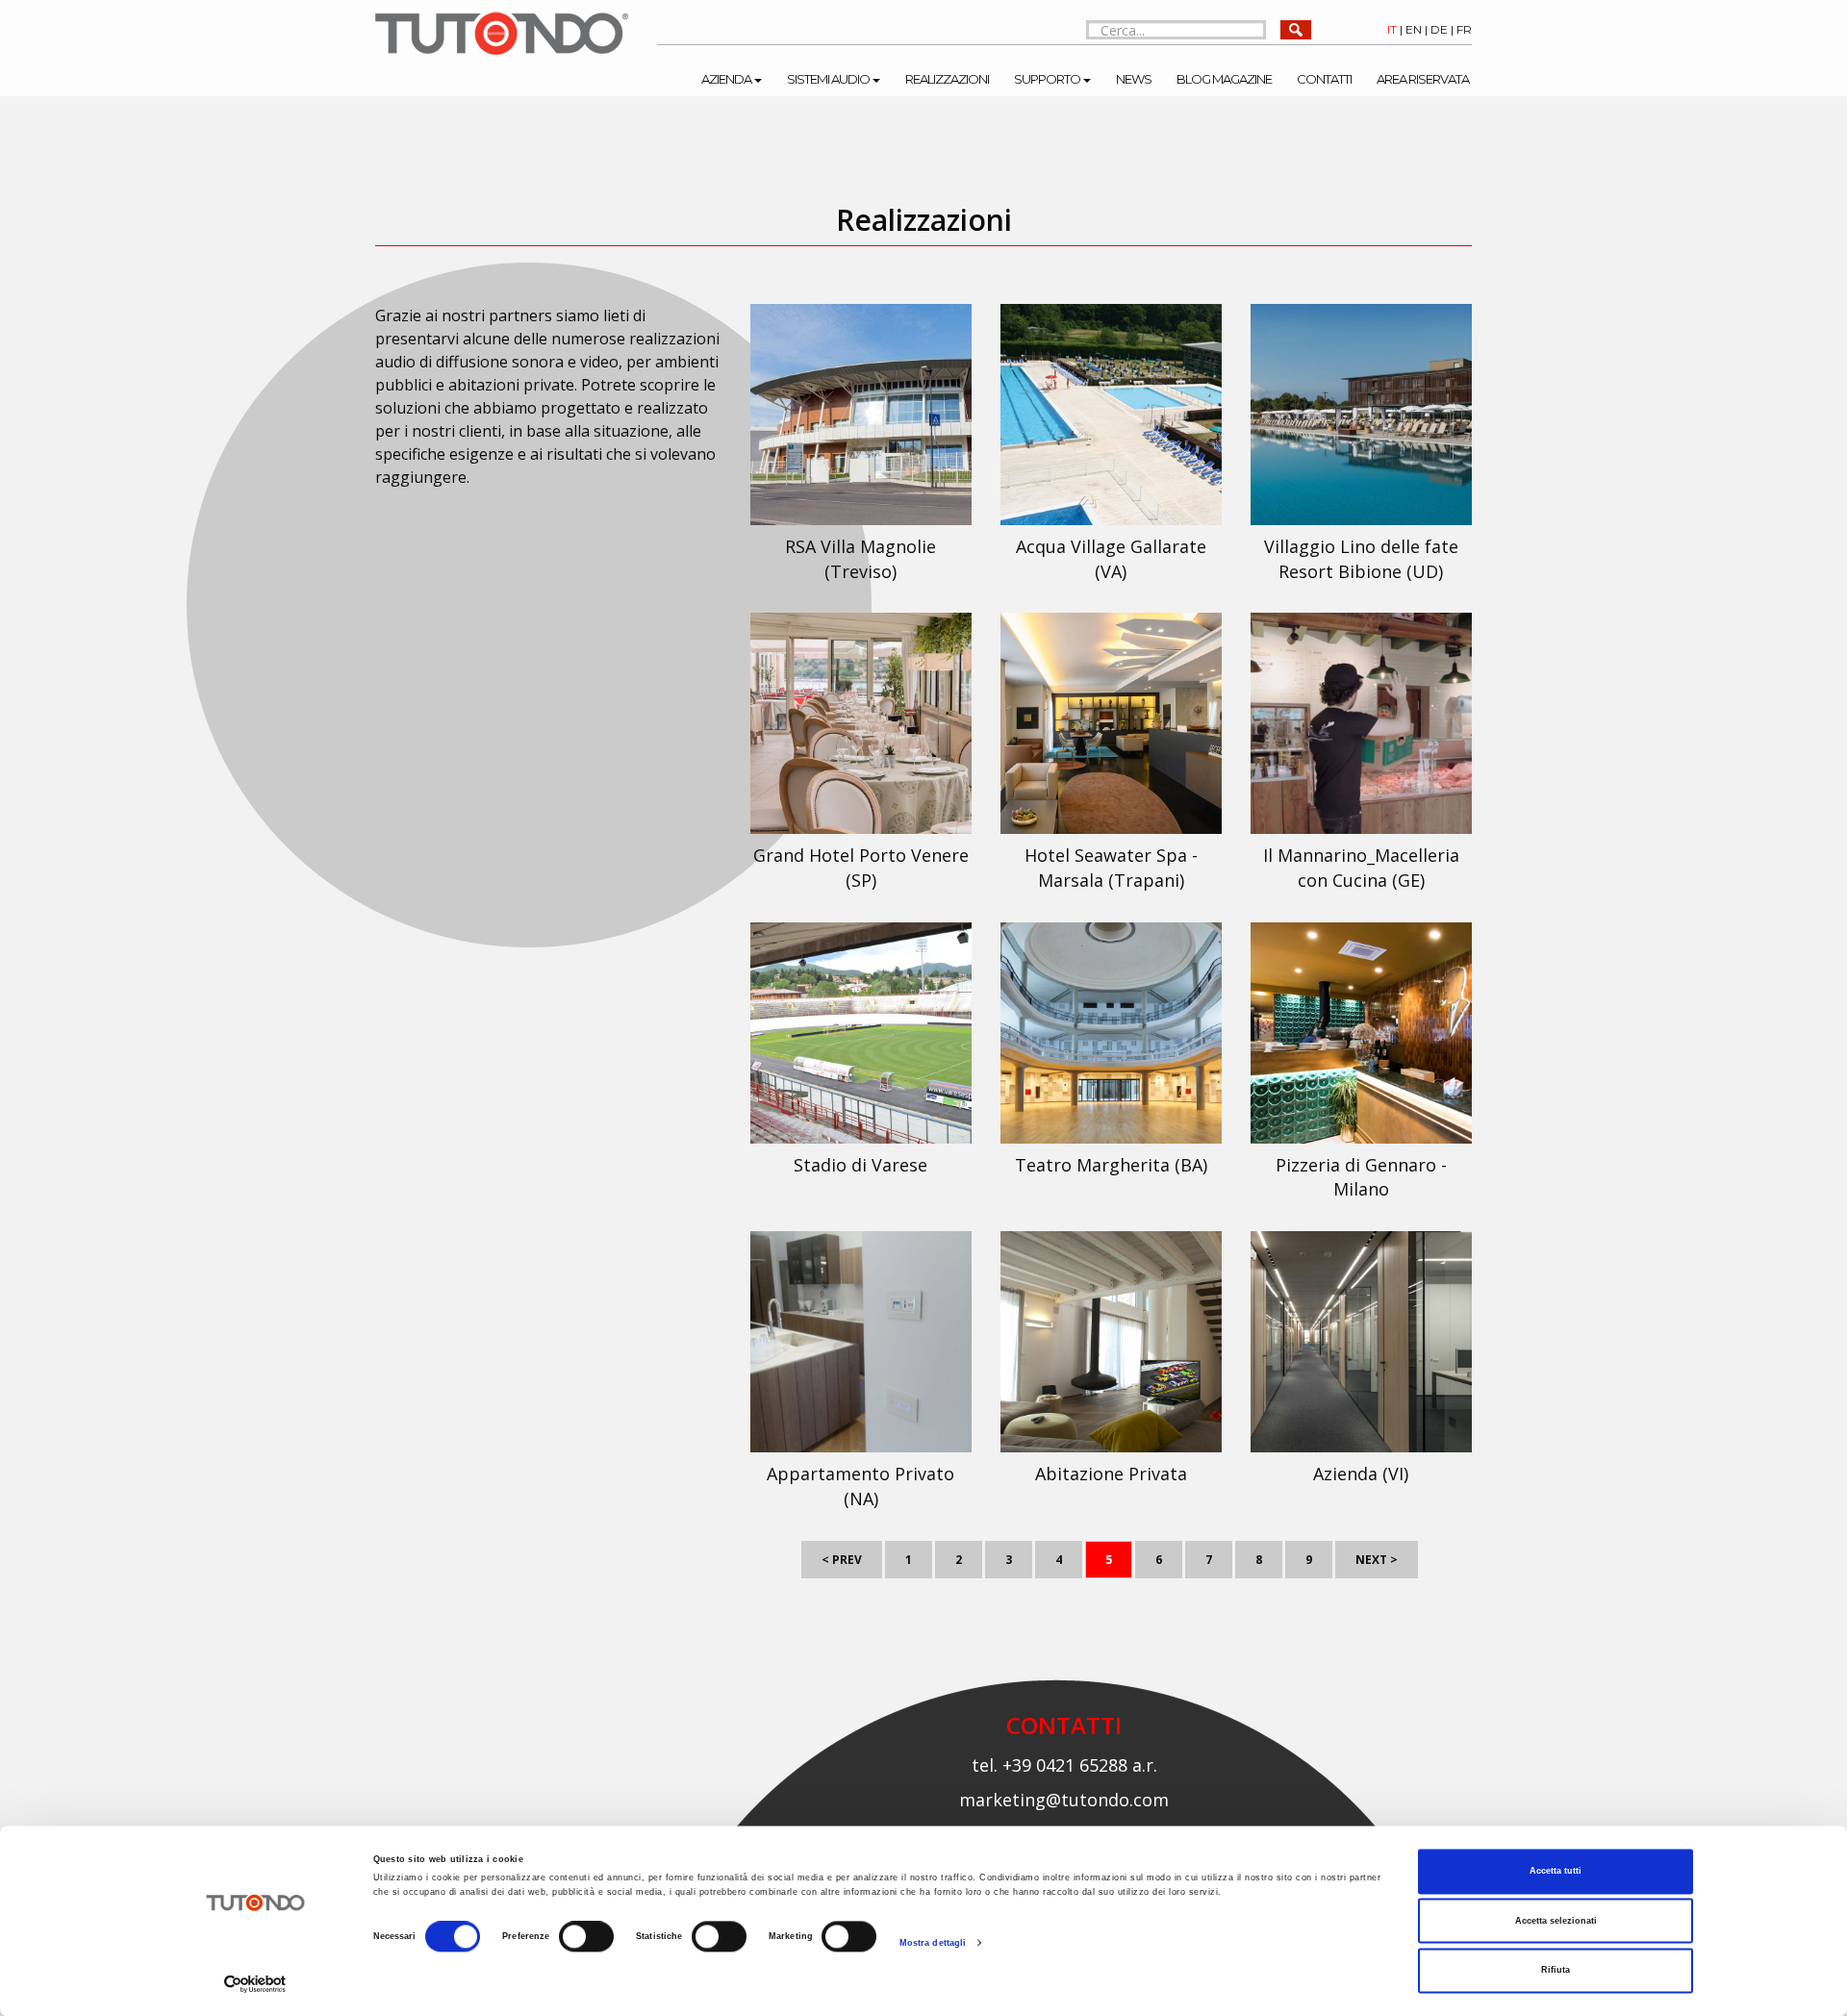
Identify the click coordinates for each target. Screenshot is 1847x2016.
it (1392, 29)
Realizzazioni (947, 79)
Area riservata (1423, 79)
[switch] (586, 1937)
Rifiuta (1556, 1971)
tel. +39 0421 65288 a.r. (1064, 1765)
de (1439, 29)
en (1414, 29)
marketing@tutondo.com (1064, 1800)
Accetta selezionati (1556, 1921)
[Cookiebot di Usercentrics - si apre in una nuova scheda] (255, 1984)
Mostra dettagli (933, 1943)
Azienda (726, 79)
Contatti (1324, 79)
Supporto (1047, 79)
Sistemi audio (828, 79)
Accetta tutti (1556, 1872)
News (1134, 79)
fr (1464, 29)
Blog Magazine (1224, 79)
